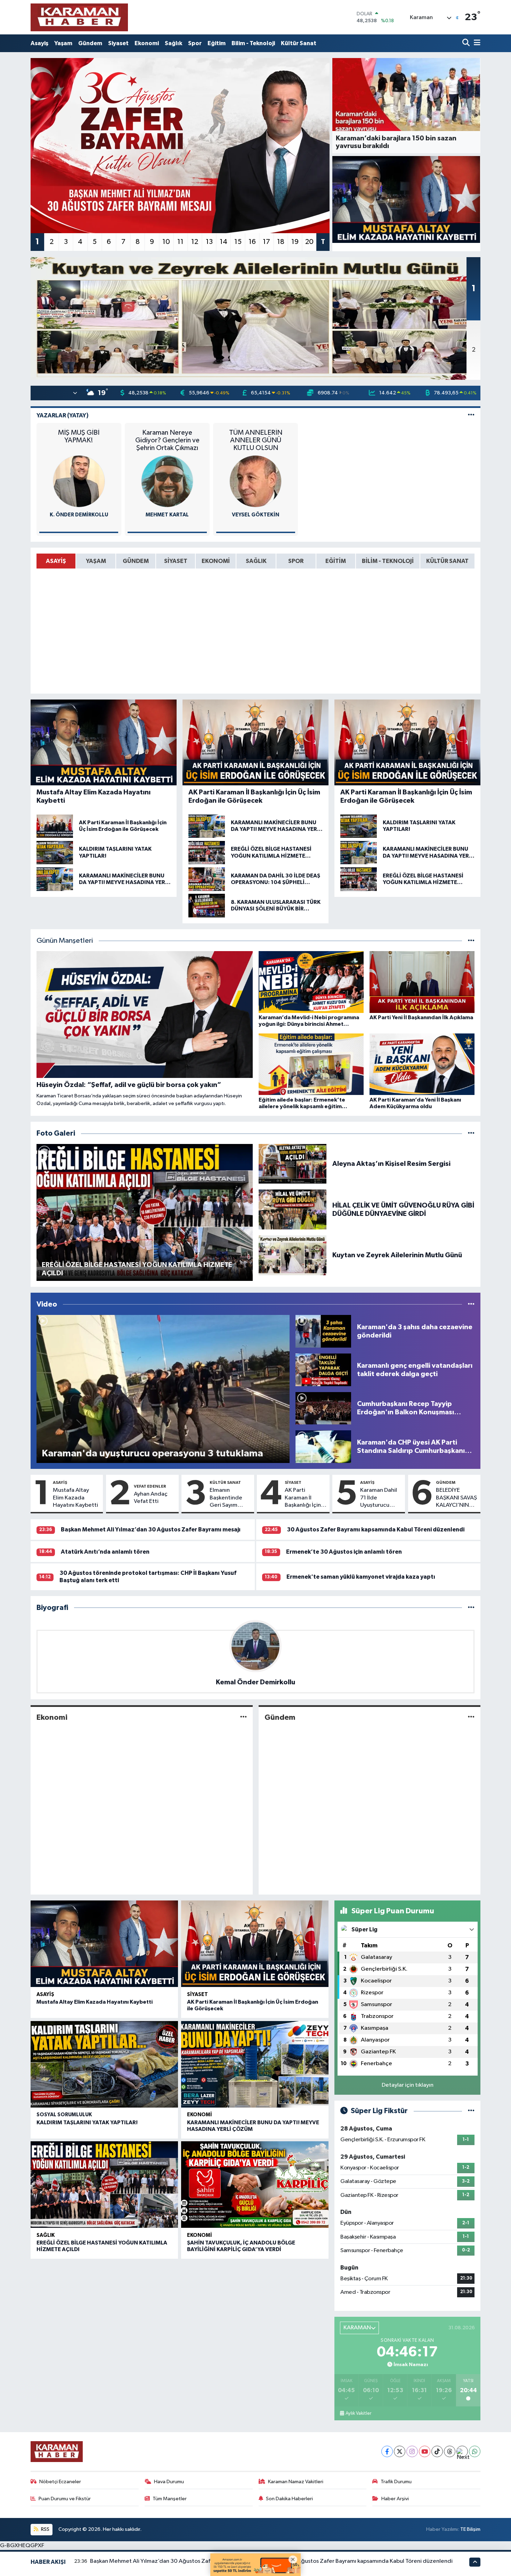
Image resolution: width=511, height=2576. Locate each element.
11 (180, 242)
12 (195, 242)
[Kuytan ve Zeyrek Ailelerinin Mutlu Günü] (293, 1255)
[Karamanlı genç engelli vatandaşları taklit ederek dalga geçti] (323, 1370)
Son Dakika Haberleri (289, 2499)
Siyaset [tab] (176, 561)
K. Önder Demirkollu (79, 515)
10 (166, 242)
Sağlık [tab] (256, 561)
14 (224, 242)
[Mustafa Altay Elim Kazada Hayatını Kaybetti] (406, 199)
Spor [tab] (296, 561)
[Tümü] (471, 1608)
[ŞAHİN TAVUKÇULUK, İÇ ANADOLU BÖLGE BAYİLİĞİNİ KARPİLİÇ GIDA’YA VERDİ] (255, 2185)
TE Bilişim (470, 2529)
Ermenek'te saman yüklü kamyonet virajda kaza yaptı (361, 1577)
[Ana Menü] (476, 43)
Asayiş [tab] (56, 561)
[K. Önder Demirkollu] (79, 481)
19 (295, 242)
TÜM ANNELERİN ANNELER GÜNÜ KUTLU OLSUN (256, 440)
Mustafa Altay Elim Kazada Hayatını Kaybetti (75, 1498)
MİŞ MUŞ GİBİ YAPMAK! (79, 436)
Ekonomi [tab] (216, 561)
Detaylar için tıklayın (408, 2085)
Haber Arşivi (395, 2499)
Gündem (90, 43)
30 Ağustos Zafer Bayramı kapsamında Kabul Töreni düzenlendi (376, 1530)
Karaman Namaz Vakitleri (296, 2482)
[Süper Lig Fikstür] (471, 2111)
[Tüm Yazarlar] (471, 415)
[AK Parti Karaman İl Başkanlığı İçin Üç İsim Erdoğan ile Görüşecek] (255, 1944)
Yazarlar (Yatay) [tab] (63, 415)
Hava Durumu (169, 2482)
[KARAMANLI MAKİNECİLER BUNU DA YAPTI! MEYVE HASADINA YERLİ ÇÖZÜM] (255, 2064)
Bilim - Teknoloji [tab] (388, 561)
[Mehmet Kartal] (167, 481)
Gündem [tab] (136, 561)
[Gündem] (471, 1717)
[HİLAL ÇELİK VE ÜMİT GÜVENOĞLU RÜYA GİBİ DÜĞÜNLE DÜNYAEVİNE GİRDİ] (293, 1209)
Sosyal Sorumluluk (64, 2115)
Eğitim (217, 43)
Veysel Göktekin (255, 515)
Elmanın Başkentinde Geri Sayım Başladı (226, 1498)
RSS (45, 2529)
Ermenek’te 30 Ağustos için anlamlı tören (344, 1552)
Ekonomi (147, 43)
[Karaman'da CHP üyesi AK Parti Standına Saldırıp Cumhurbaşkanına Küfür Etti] (323, 1446)
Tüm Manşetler (170, 2499)
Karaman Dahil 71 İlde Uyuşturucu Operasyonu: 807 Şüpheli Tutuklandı (379, 1498)
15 (238, 242)
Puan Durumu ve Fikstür (65, 2499)
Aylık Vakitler (358, 2413)
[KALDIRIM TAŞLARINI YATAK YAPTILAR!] (104, 2064)
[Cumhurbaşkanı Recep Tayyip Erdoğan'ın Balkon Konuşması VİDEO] (323, 1408)
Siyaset (118, 43)
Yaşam (63, 43)
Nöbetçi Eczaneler (60, 2482)
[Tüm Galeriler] (471, 1133)
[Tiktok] (437, 2451)
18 (281, 242)
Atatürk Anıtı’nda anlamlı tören (105, 1552)
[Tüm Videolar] (471, 1304)
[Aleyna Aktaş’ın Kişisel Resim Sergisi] (293, 1164)
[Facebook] (387, 2451)
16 (252, 242)
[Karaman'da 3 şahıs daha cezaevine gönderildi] (323, 1331)
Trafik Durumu (396, 2482)
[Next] (462, 2451)
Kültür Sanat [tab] (447, 561)
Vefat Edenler (150, 1486)
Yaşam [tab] (96, 561)
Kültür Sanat (299, 43)
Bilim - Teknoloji (253, 43)
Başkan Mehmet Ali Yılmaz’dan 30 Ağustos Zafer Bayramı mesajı (151, 1530)
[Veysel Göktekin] (255, 481)
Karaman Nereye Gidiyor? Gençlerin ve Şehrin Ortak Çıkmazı (167, 440)
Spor (195, 43)
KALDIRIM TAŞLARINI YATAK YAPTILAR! (87, 2123)
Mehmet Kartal (167, 515)
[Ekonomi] (244, 1717)
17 (266, 242)
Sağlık (173, 43)
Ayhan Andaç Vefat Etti (151, 1498)
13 (209, 242)
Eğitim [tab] (336, 561)
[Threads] (450, 2451)
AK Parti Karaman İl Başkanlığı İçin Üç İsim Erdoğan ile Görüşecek (306, 1498)
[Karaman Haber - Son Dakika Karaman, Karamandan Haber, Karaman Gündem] (79, 17)
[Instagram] (412, 2451)
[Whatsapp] (475, 2451)
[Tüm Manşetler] (471, 941)
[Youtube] (425, 2451)
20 (309, 242)
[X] (400, 2451)
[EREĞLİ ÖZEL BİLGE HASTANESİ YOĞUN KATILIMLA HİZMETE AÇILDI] (104, 2185)
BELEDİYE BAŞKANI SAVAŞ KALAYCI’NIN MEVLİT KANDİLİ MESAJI (456, 1498)
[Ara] (467, 43)
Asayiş (39, 43)
